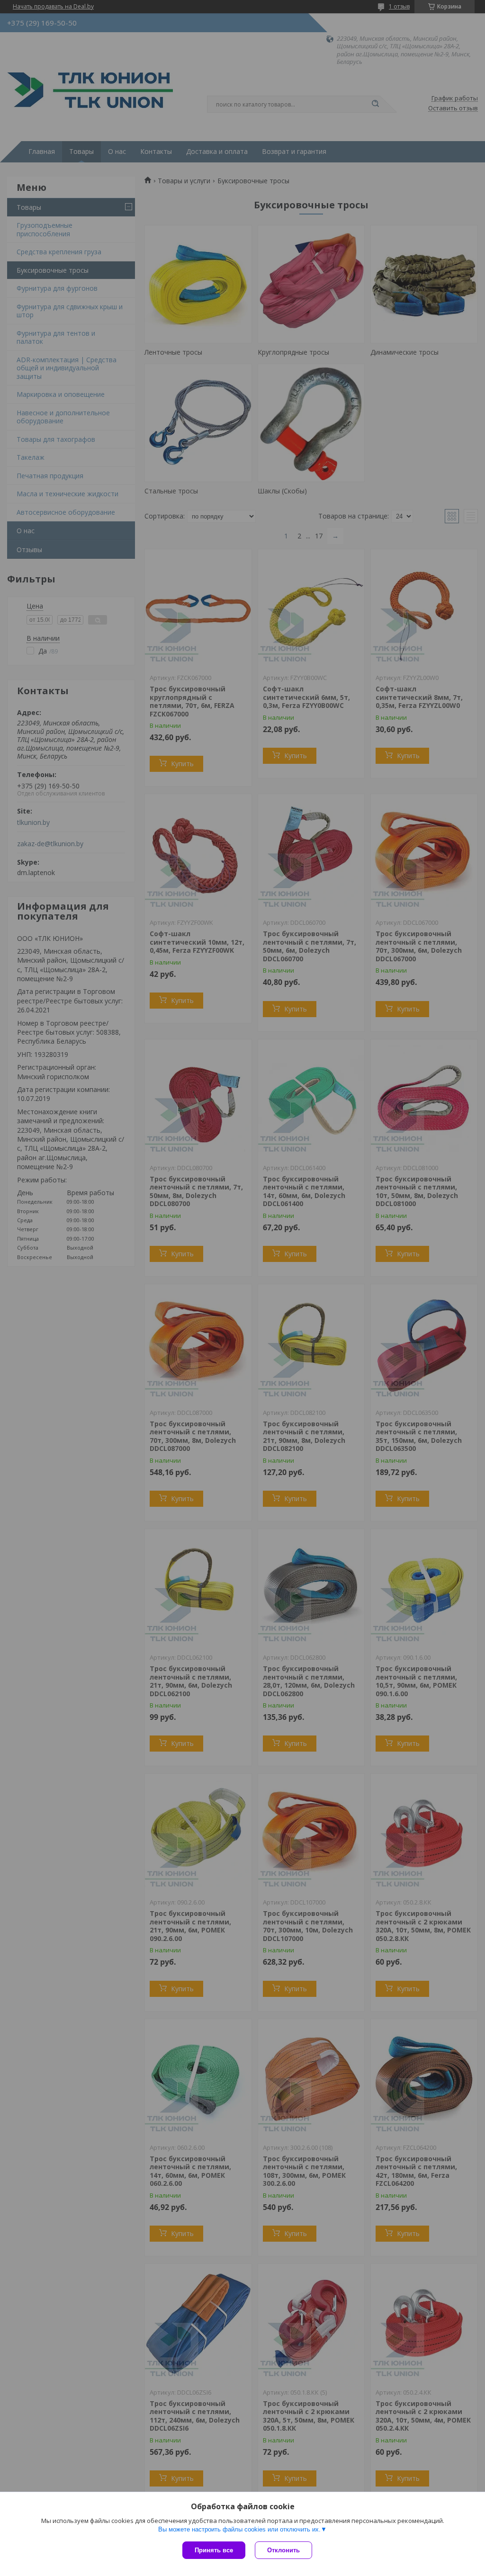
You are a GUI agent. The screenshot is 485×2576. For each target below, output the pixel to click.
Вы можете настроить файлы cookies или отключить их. (239, 2529)
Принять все (214, 2550)
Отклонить (283, 2550)
